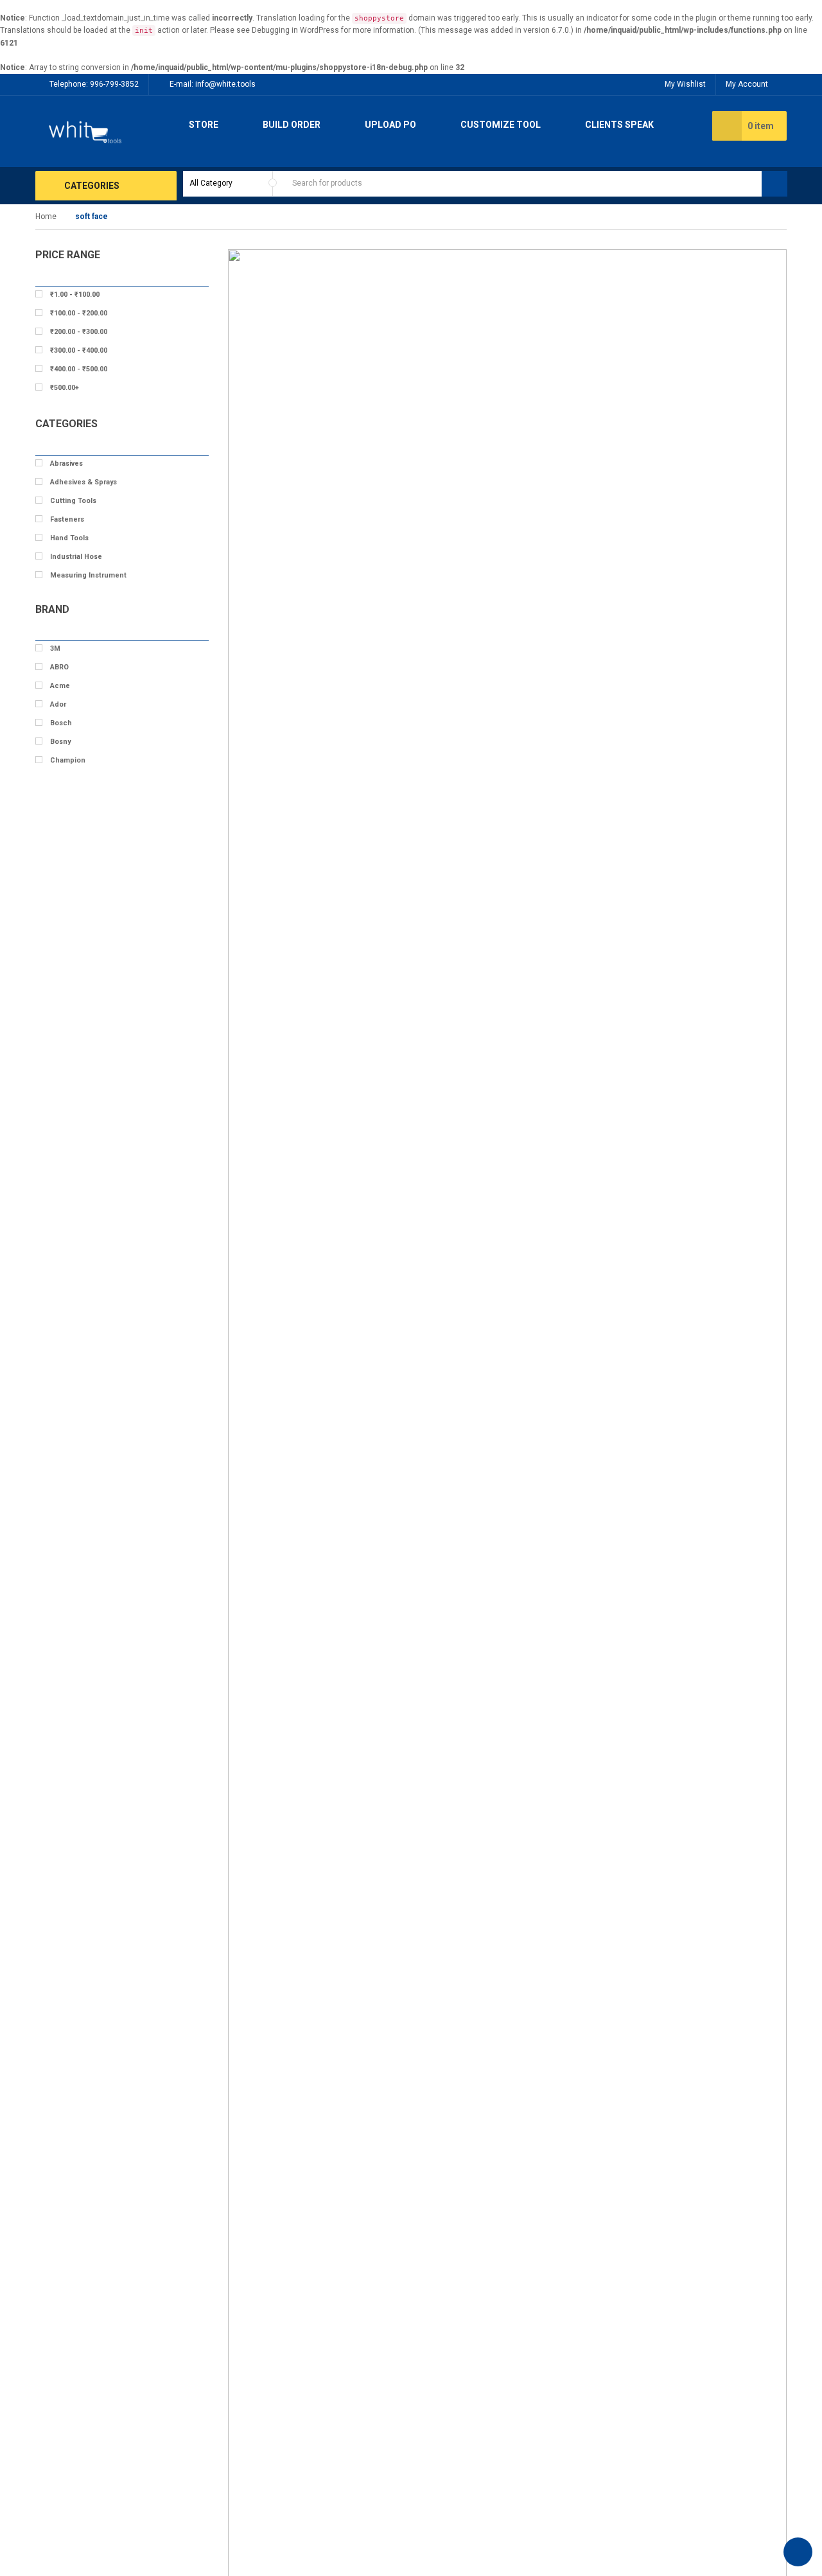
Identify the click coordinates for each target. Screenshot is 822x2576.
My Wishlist (685, 84)
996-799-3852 (114, 84)
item (761, 126)
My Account (747, 84)
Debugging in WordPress (295, 30)
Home (46, 216)
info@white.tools (225, 84)
